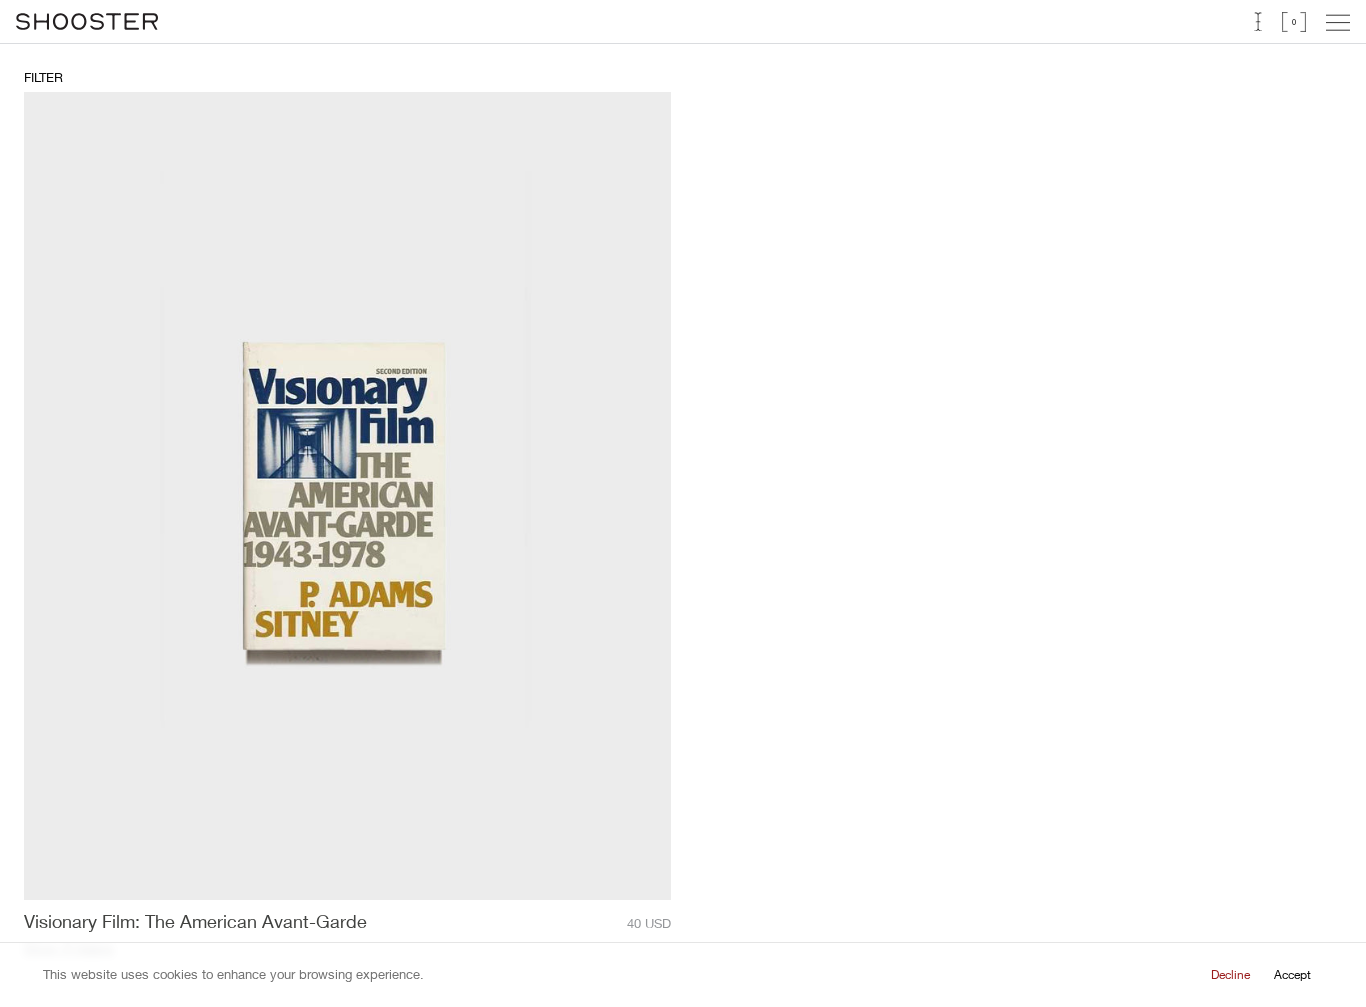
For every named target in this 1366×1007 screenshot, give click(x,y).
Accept (1292, 974)
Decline (1230, 974)
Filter (43, 77)
